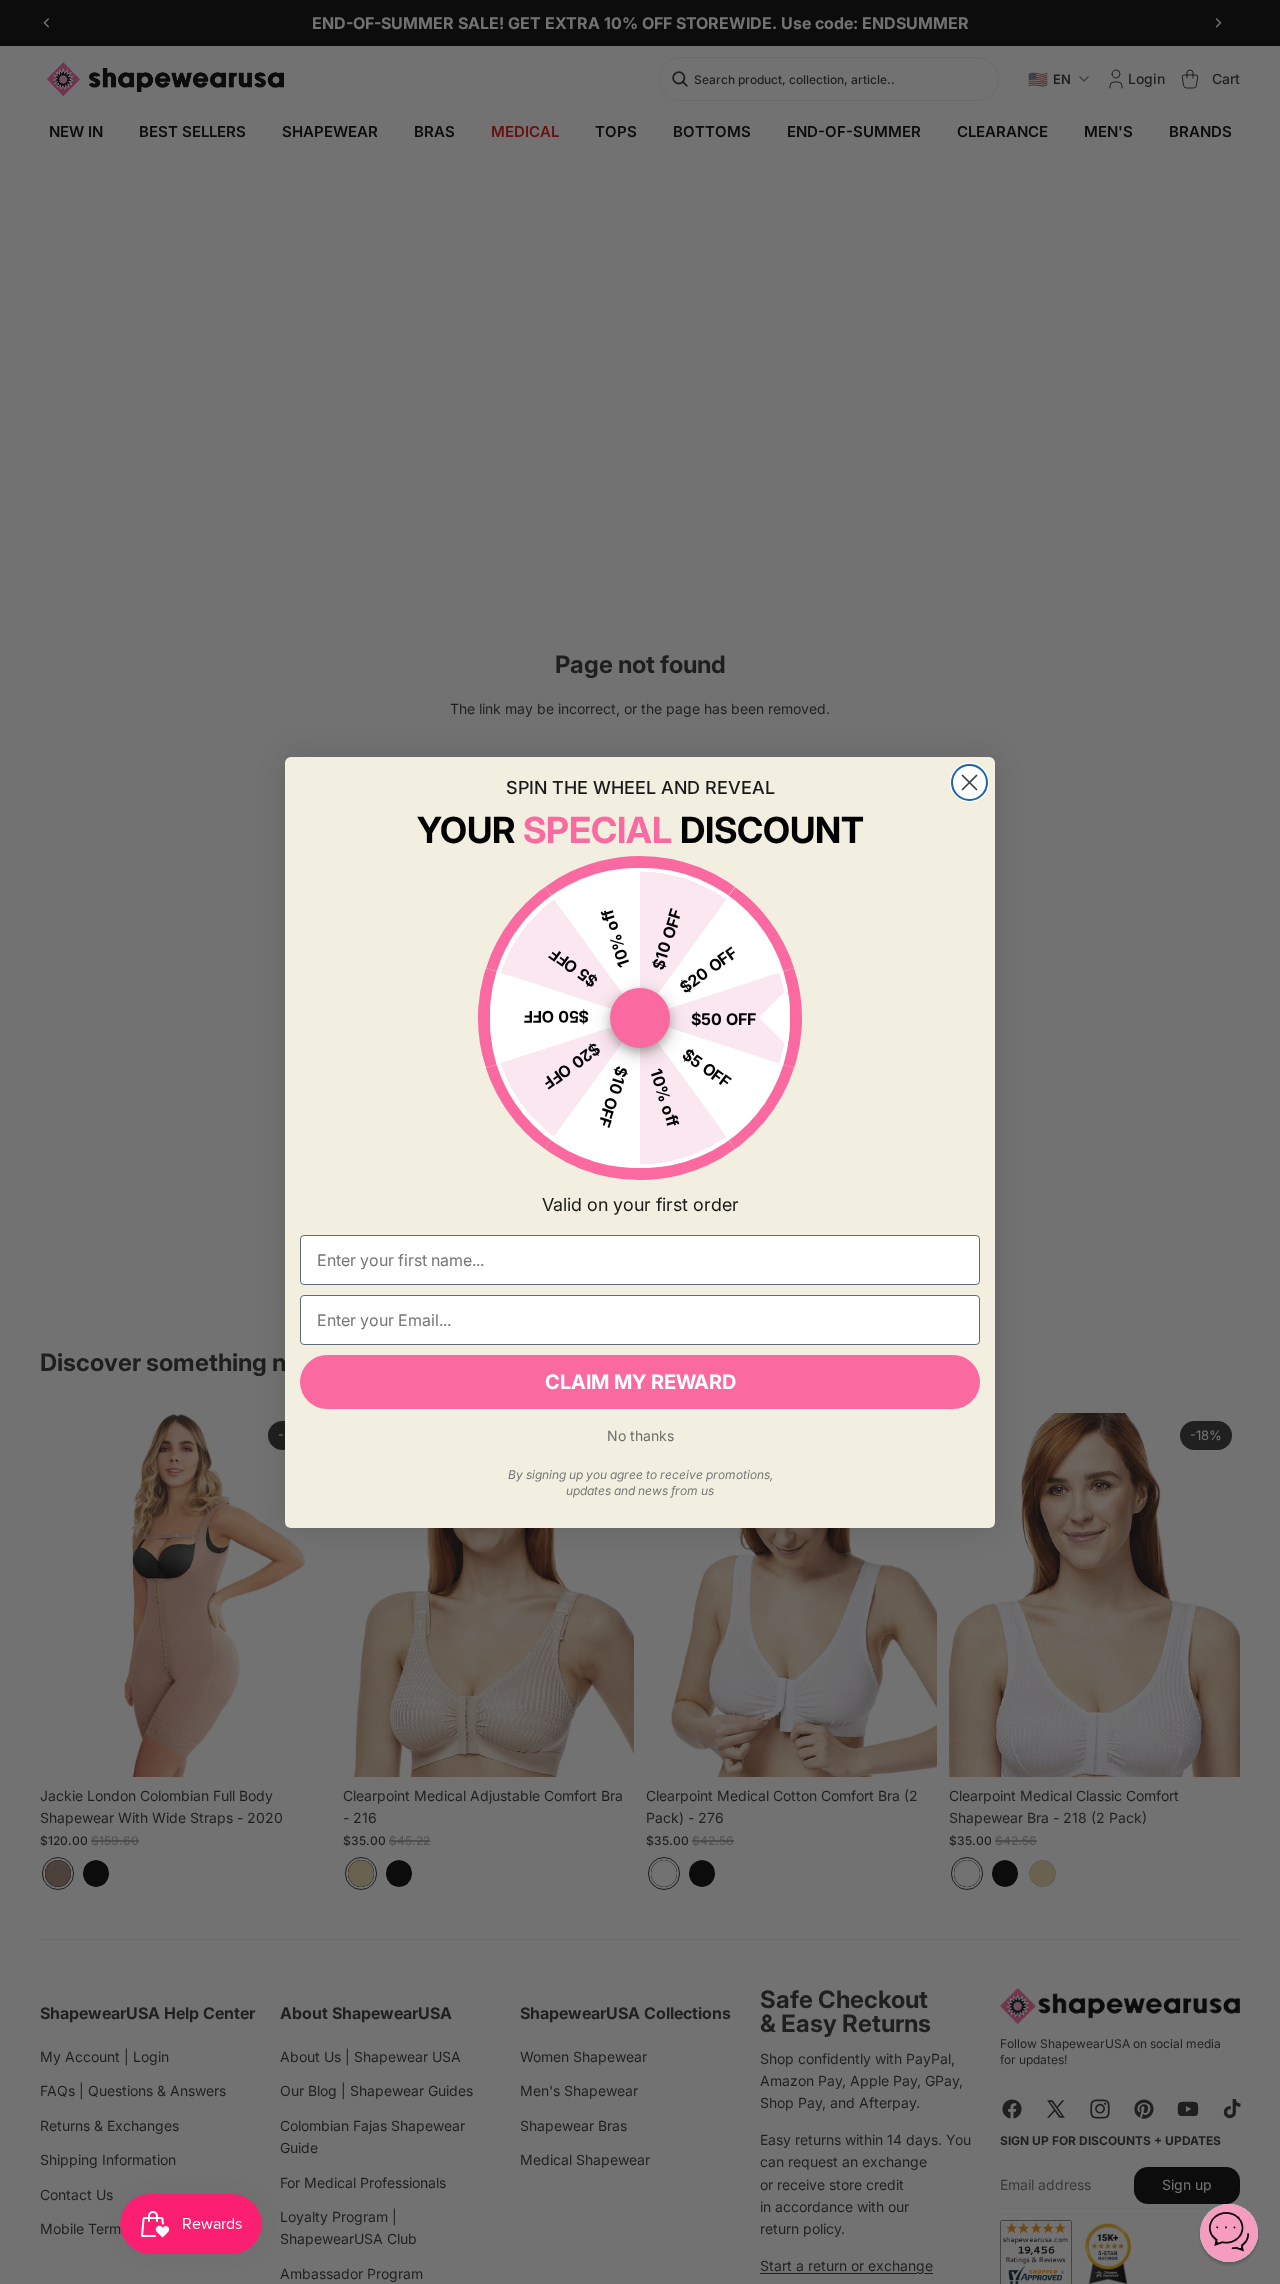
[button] (1229, 2233)
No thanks (640, 1435)
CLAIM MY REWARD (640, 1382)
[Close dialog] (969, 782)
